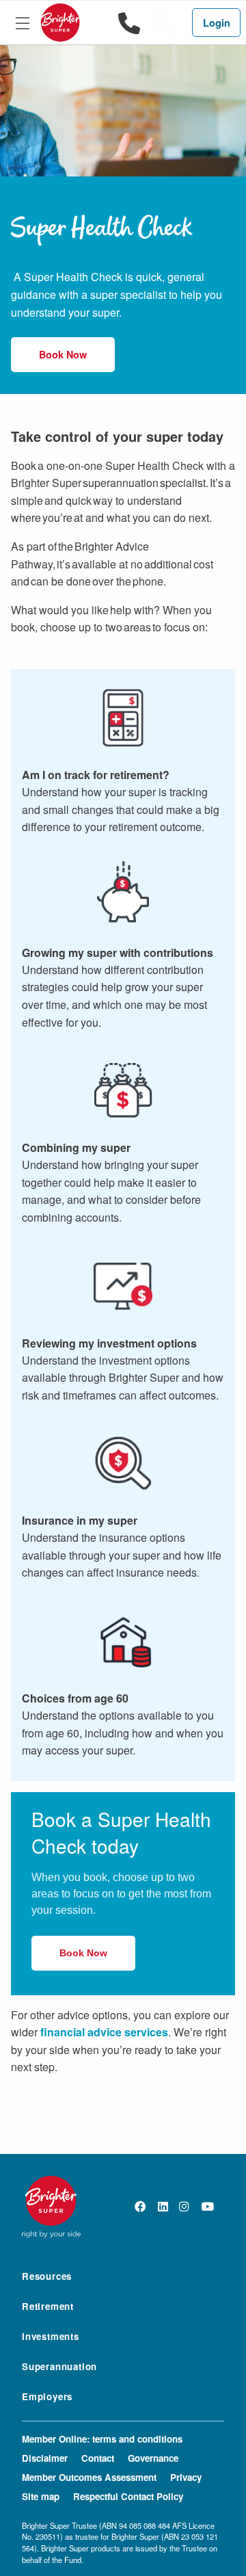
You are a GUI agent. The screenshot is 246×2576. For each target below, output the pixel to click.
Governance (153, 2458)
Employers (47, 2397)
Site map (41, 2496)
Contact (98, 2458)
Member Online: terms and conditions (102, 2439)
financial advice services (104, 2032)
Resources (47, 2277)
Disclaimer (45, 2458)
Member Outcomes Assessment (89, 2477)
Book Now (63, 354)
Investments (51, 2337)
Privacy (186, 2477)
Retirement (48, 2307)
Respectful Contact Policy (128, 2496)
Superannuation (59, 2367)
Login (217, 23)
